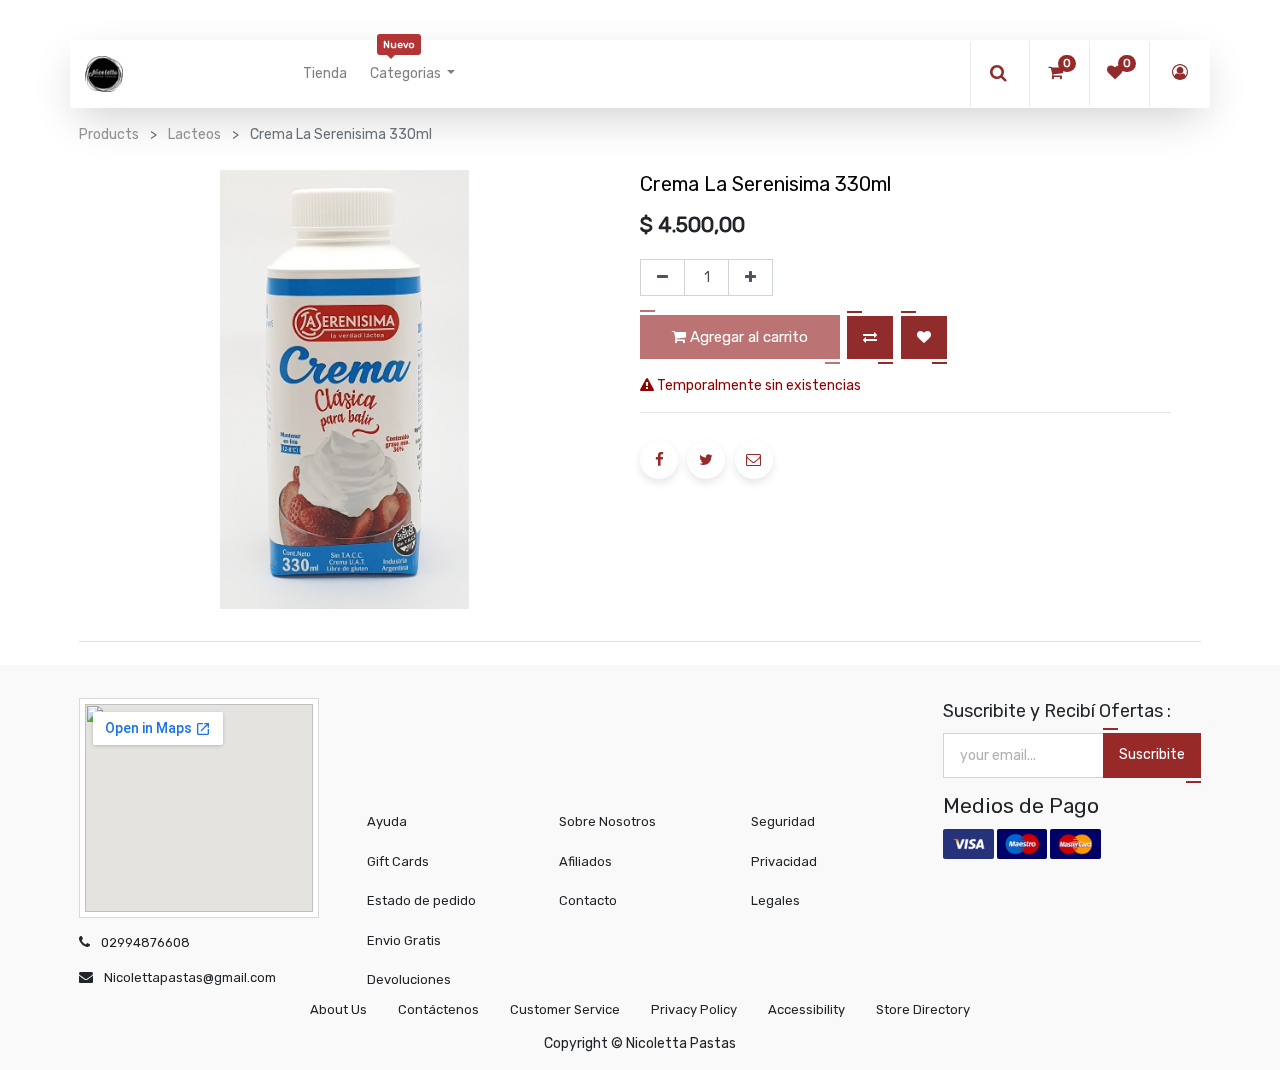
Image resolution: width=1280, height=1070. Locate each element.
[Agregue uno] (750, 278)
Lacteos (194, 134)
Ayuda (387, 821)
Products (109, 134)
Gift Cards (398, 861)
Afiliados (585, 861)
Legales (775, 900)
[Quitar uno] (662, 278)
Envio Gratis (404, 940)
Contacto (588, 900)
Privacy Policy (694, 1009)
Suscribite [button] (1152, 754)
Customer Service (565, 1009)
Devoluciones (409, 979)
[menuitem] (325, 74)
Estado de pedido (421, 900)
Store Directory (923, 1009)
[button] (870, 337)
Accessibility (806, 1009)
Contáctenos (438, 1009)
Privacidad (784, 861)
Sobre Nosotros (607, 821)
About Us (338, 1009)
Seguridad (783, 821)
